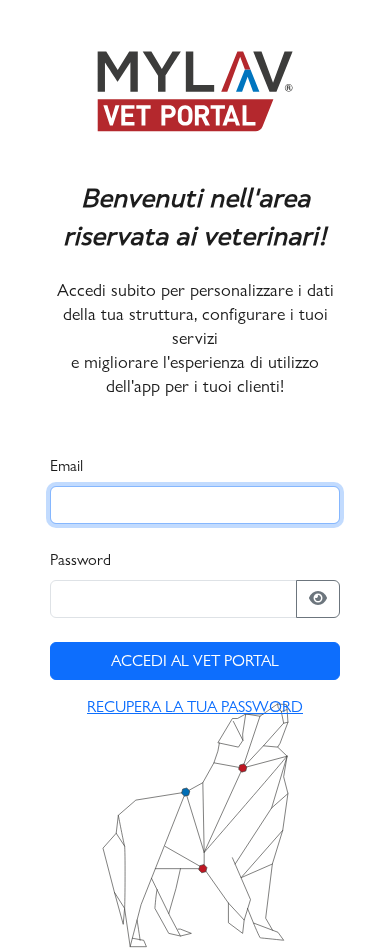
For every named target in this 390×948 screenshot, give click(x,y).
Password (80, 559)
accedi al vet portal (195, 660)
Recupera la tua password (195, 706)
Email (66, 465)
